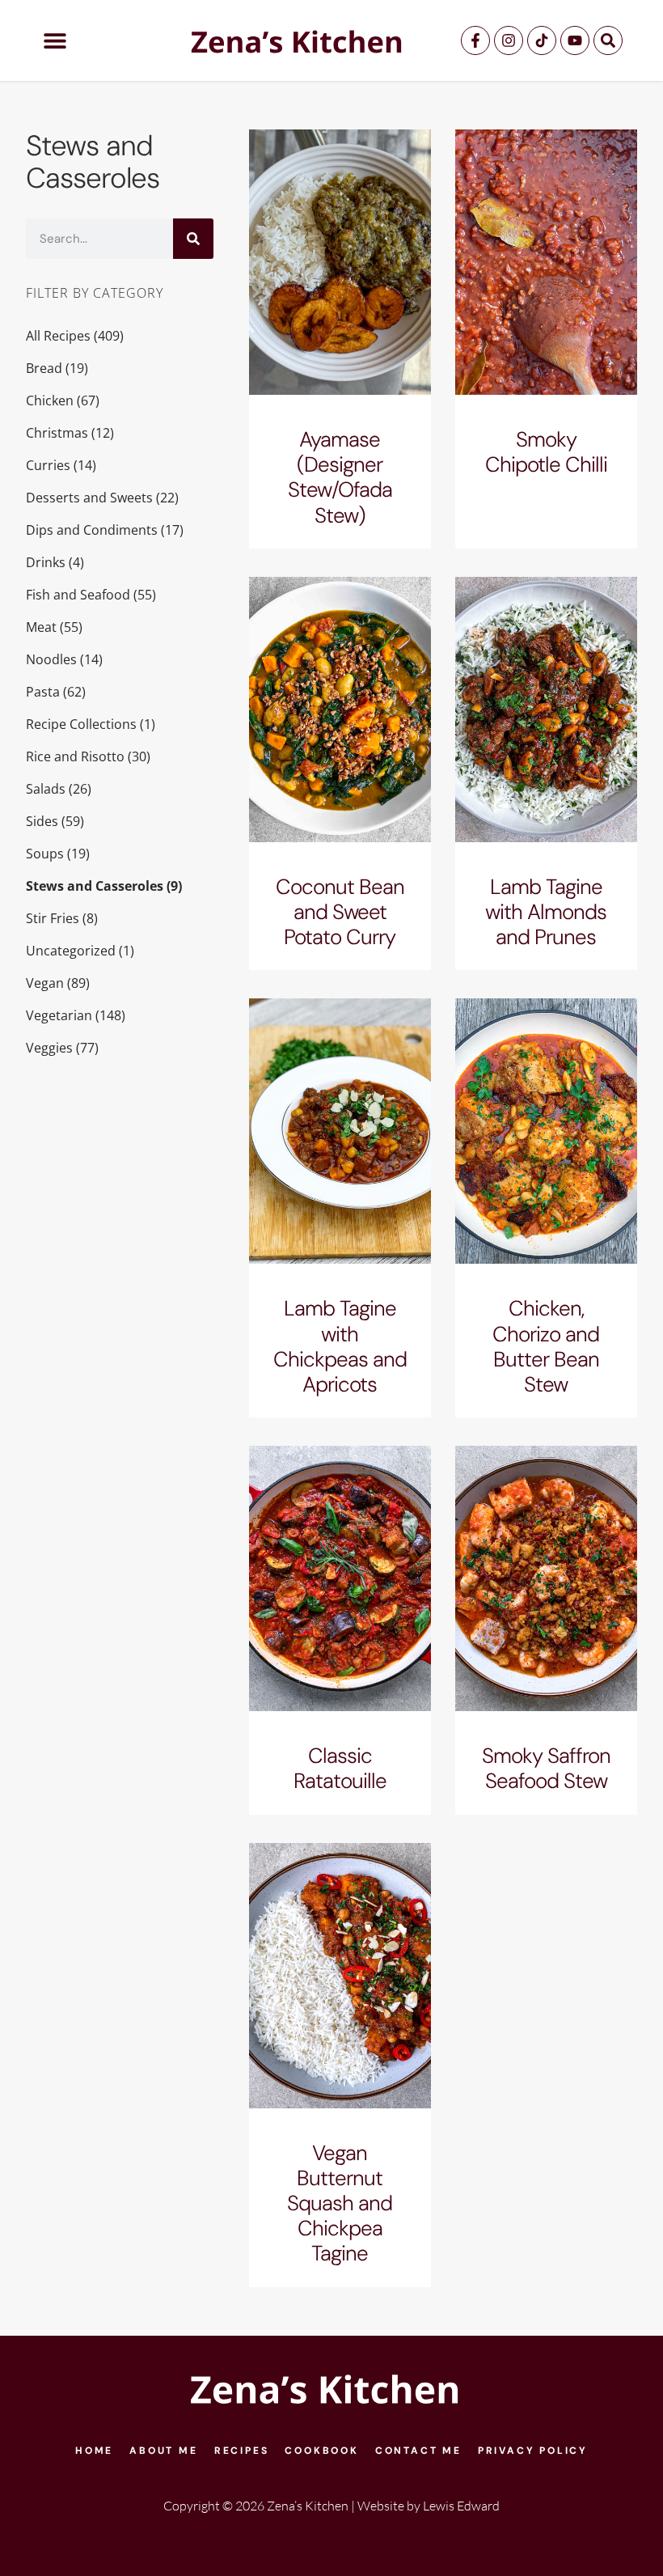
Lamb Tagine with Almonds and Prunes (546, 912)
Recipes (242, 2451)
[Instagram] (509, 40)
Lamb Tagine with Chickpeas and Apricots (340, 1346)
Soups (45, 854)
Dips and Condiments (92, 530)
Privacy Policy (533, 2451)
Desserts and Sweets (89, 498)
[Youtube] (575, 40)
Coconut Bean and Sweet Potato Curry (340, 912)
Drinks (46, 562)
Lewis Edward (461, 2506)
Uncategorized (71, 951)
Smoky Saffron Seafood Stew (546, 1768)
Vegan (45, 983)
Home (94, 2451)
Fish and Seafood (78, 595)
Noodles (51, 659)
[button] (55, 41)
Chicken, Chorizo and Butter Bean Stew (546, 1346)
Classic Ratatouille (340, 1768)
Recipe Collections (81, 724)
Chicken (50, 400)
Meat (41, 627)
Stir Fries (53, 918)
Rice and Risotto (75, 756)
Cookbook (321, 2451)
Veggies (49, 1048)
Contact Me (418, 2451)
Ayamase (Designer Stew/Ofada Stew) (340, 477)
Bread (44, 368)
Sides (42, 821)
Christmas (57, 433)
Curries (48, 465)
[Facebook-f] (475, 40)
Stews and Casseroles (95, 886)
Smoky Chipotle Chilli (546, 452)
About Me (163, 2451)
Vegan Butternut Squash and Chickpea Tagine (340, 2203)
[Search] (608, 40)
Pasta (43, 692)
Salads (46, 789)
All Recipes (58, 336)
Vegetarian (59, 1015)
